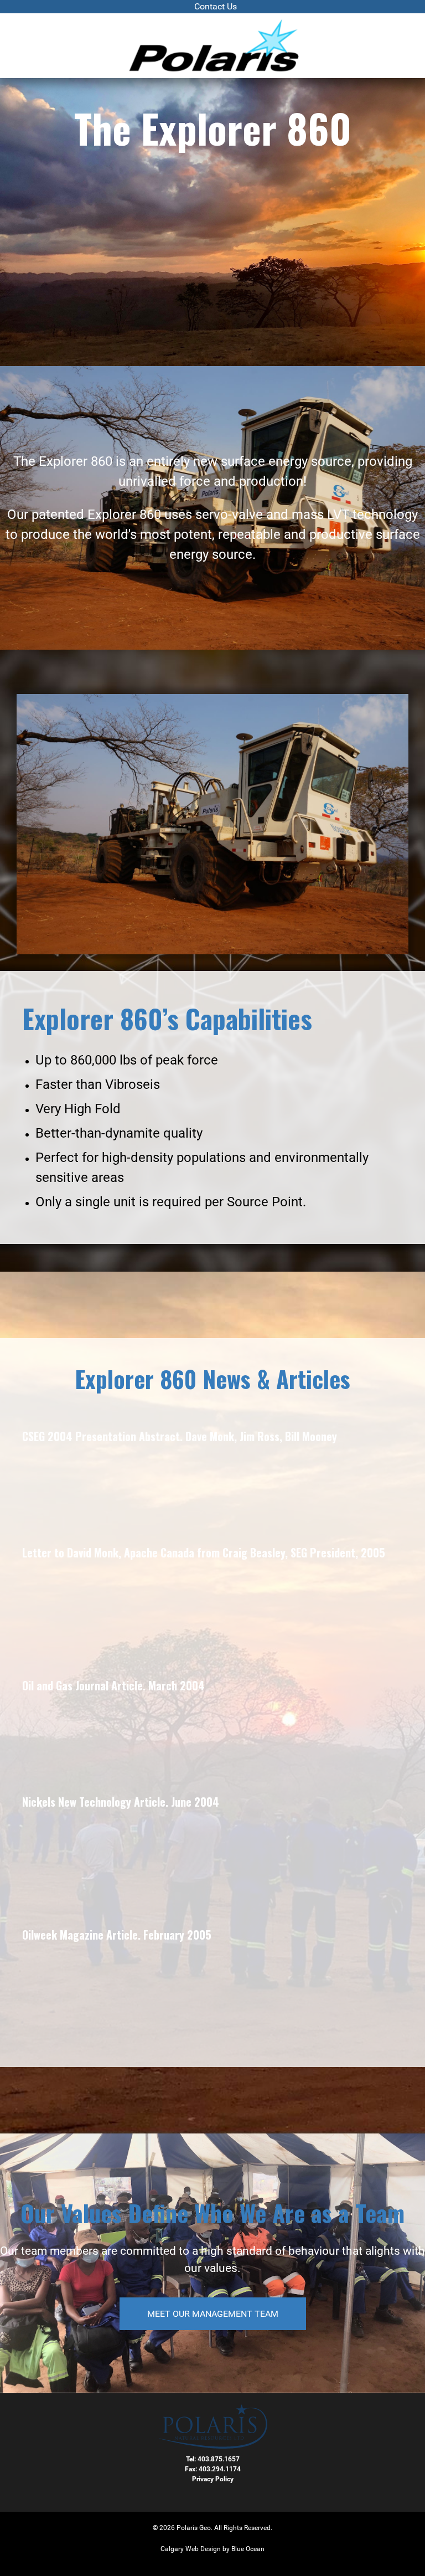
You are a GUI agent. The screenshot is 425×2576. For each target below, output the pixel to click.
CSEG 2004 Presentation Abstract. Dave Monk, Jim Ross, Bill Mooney (180, 1436)
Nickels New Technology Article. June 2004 (121, 1802)
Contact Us (216, 6)
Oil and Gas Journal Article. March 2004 (113, 1685)
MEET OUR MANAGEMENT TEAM (213, 2314)
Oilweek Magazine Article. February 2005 (117, 1935)
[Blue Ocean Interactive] (213, 46)
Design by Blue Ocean (232, 2549)
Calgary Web (180, 2549)
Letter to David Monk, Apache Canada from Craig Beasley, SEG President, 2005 (204, 1552)
